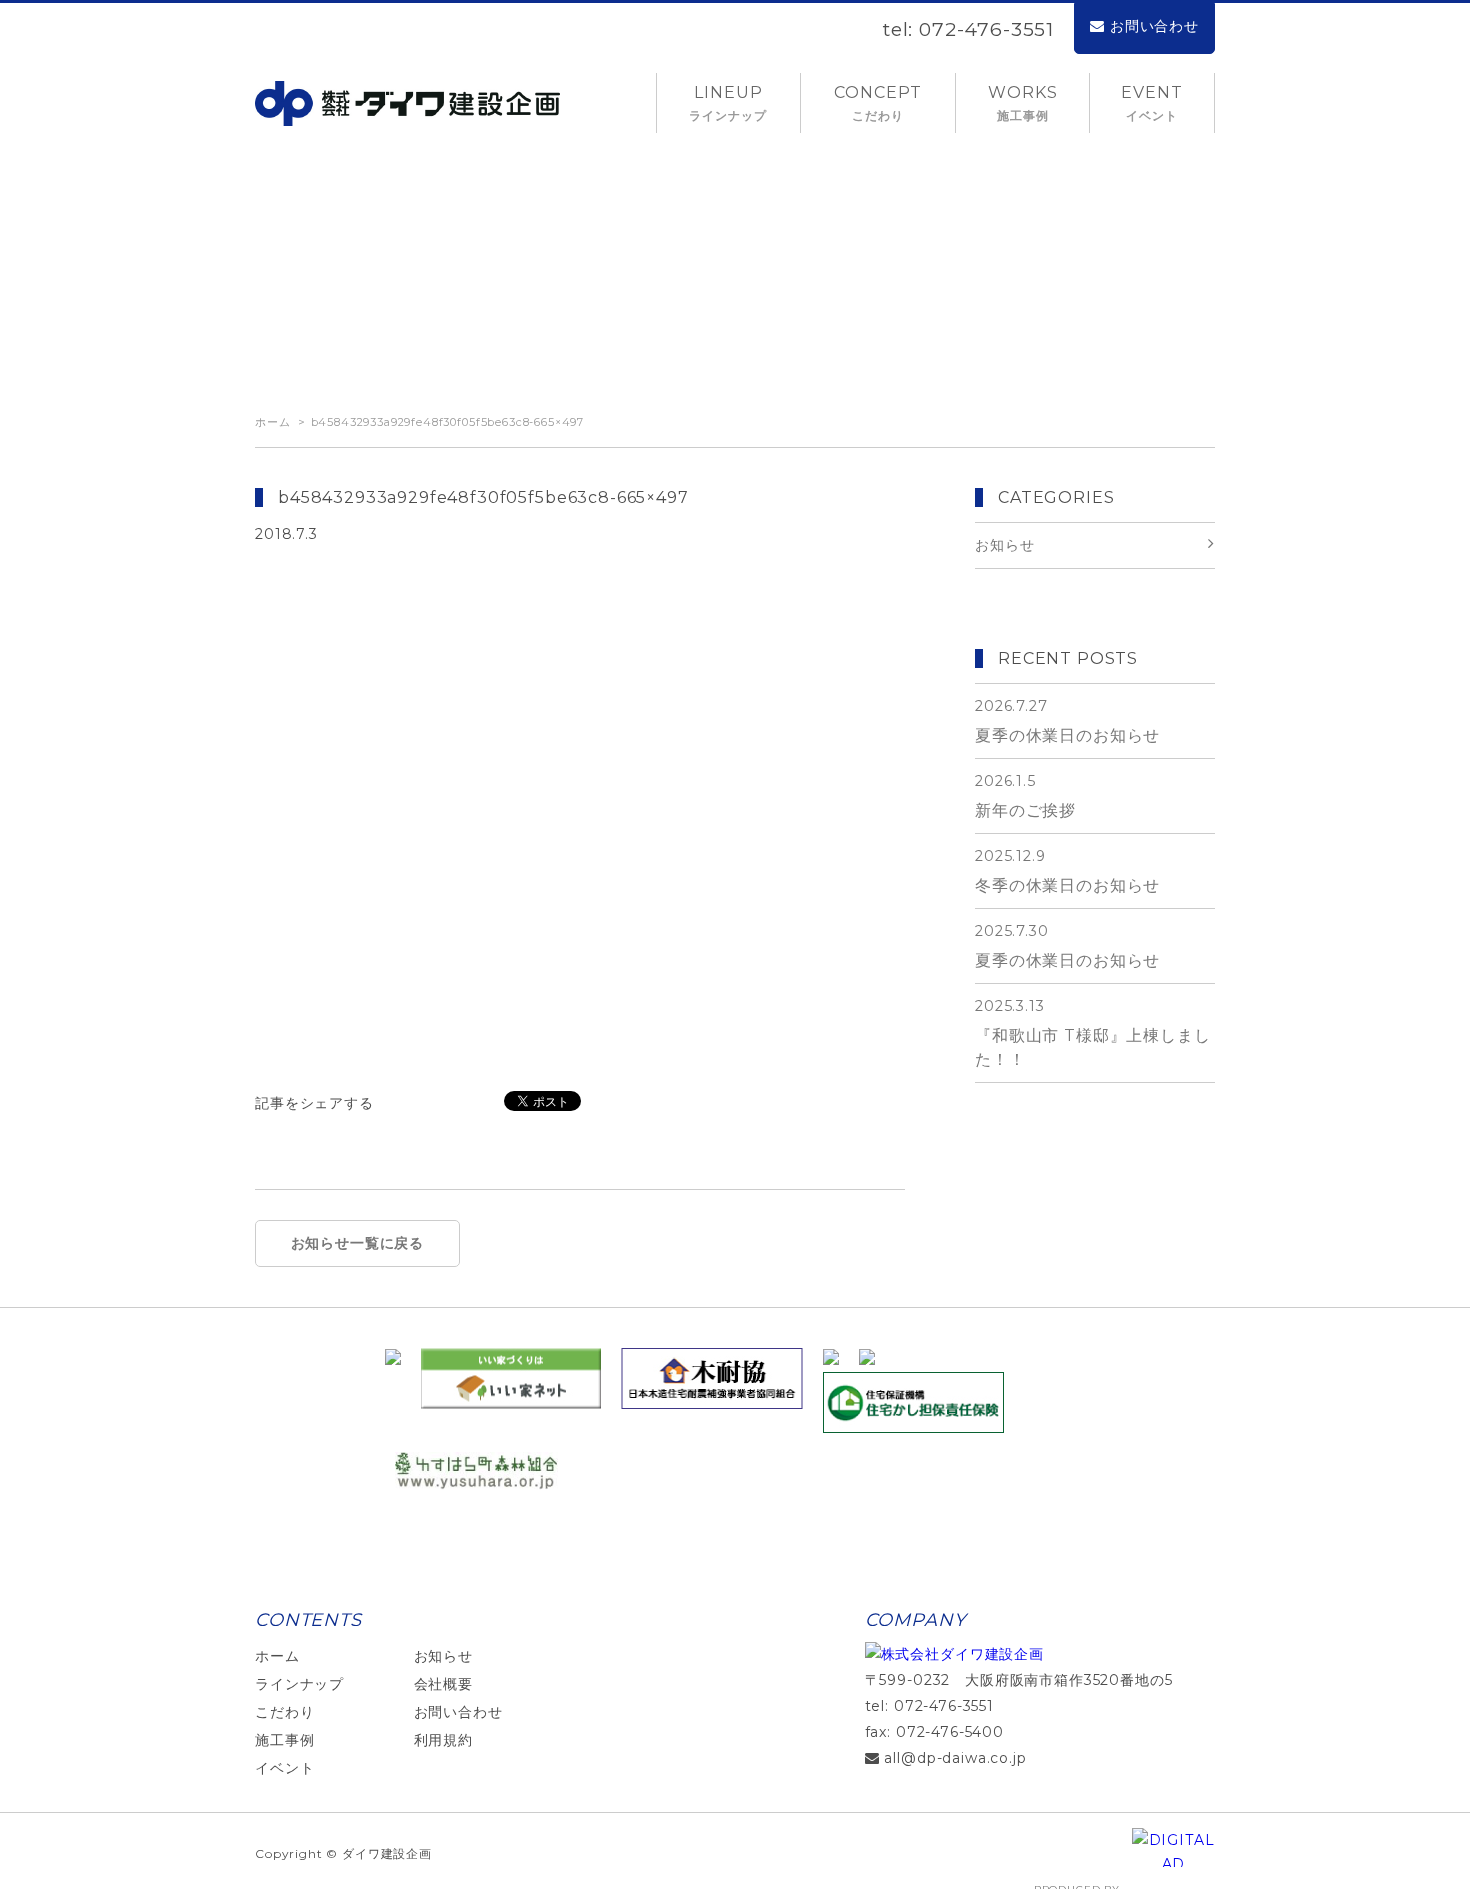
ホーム (273, 422)
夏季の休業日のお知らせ (1067, 721)
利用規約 (443, 1740)
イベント (284, 1768)
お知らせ (443, 1656)
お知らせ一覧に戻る (358, 1243)
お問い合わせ (1154, 26)
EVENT (1152, 103)
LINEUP (728, 103)
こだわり (284, 1712)
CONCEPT (878, 103)
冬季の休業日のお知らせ (1067, 871)
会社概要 (443, 1684)
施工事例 (284, 1740)
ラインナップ (299, 1684)
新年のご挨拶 (1025, 796)
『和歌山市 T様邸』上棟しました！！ (1093, 1033)
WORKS (1023, 103)
